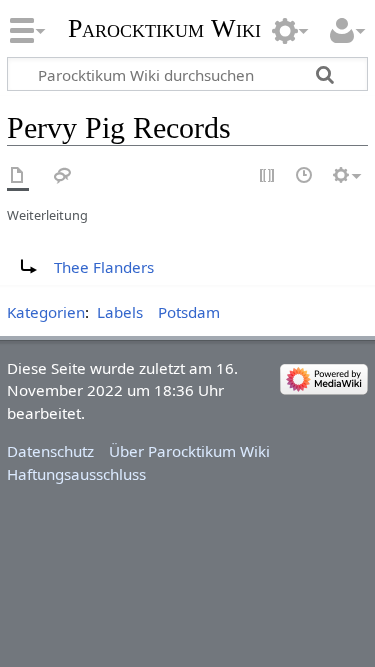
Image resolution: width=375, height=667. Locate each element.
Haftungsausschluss (76, 474)
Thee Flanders (104, 267)
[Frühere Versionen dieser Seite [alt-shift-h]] (305, 176)
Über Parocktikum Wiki (189, 451)
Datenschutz (50, 451)
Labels (120, 312)
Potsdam (189, 312)
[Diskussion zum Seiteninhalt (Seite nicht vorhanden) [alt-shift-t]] (63, 176)
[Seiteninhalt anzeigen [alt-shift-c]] (18, 176)
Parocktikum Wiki (164, 26)
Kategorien (46, 312)
